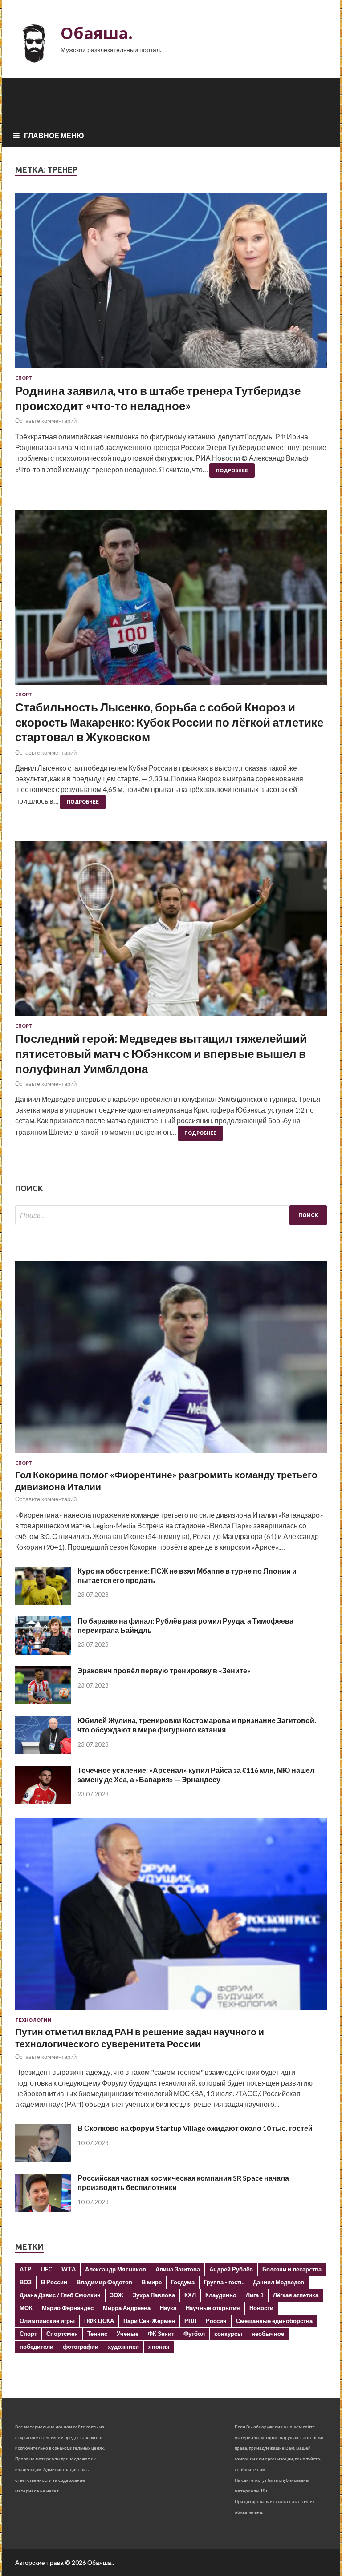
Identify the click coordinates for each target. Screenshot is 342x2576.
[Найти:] (171, 1215)
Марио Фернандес (68, 2308)
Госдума (183, 2282)
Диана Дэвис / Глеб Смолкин (60, 2295)
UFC (46, 2269)
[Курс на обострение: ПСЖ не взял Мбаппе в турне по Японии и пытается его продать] (43, 1602)
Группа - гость (224, 2282)
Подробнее (232, 470)
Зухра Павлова (154, 2295)
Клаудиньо (221, 2295)
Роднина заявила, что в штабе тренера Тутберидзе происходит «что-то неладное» (158, 398)
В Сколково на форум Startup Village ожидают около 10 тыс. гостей (195, 2128)
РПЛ (190, 2321)
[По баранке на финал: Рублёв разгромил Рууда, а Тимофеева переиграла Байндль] (43, 1652)
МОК (26, 2308)
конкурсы (228, 2334)
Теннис (97, 2334)
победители (37, 2347)
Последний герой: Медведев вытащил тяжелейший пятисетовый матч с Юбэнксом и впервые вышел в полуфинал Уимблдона (161, 1053)
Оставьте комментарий (46, 421)
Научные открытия (213, 2308)
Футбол (194, 2334)
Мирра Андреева (127, 2308)
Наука (168, 2308)
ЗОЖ (117, 2295)
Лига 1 (255, 2295)
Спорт (24, 378)
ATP (25, 2269)
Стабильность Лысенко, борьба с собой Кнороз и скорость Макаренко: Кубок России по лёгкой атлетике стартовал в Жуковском (169, 722)
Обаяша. (97, 33)
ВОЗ (26, 2282)
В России (54, 2282)
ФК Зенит (161, 2334)
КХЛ (190, 2295)
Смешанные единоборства (274, 2321)
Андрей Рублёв (231, 2269)
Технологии (33, 2020)
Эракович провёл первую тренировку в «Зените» (164, 1670)
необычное (268, 2334)
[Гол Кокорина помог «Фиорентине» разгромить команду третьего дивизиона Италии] (171, 1455)
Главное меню (54, 135)
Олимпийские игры (47, 2321)
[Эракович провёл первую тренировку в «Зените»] (43, 1702)
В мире (152, 2282)
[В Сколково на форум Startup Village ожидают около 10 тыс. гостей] (43, 2159)
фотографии (81, 2347)
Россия (216, 2321)
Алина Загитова (178, 2269)
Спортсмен (62, 2334)
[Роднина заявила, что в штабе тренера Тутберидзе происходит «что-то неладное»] (171, 284)
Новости (261, 2308)
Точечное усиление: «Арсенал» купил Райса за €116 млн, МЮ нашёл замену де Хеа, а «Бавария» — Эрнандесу (196, 1775)
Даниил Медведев (279, 2282)
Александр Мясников (116, 2269)
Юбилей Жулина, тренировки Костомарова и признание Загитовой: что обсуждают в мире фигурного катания (197, 1725)
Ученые (128, 2334)
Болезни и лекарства (292, 2269)
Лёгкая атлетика (296, 2295)
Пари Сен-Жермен (149, 2321)
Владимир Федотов (104, 2282)
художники (123, 2347)
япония (159, 2347)
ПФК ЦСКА (99, 2321)
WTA (69, 2269)
